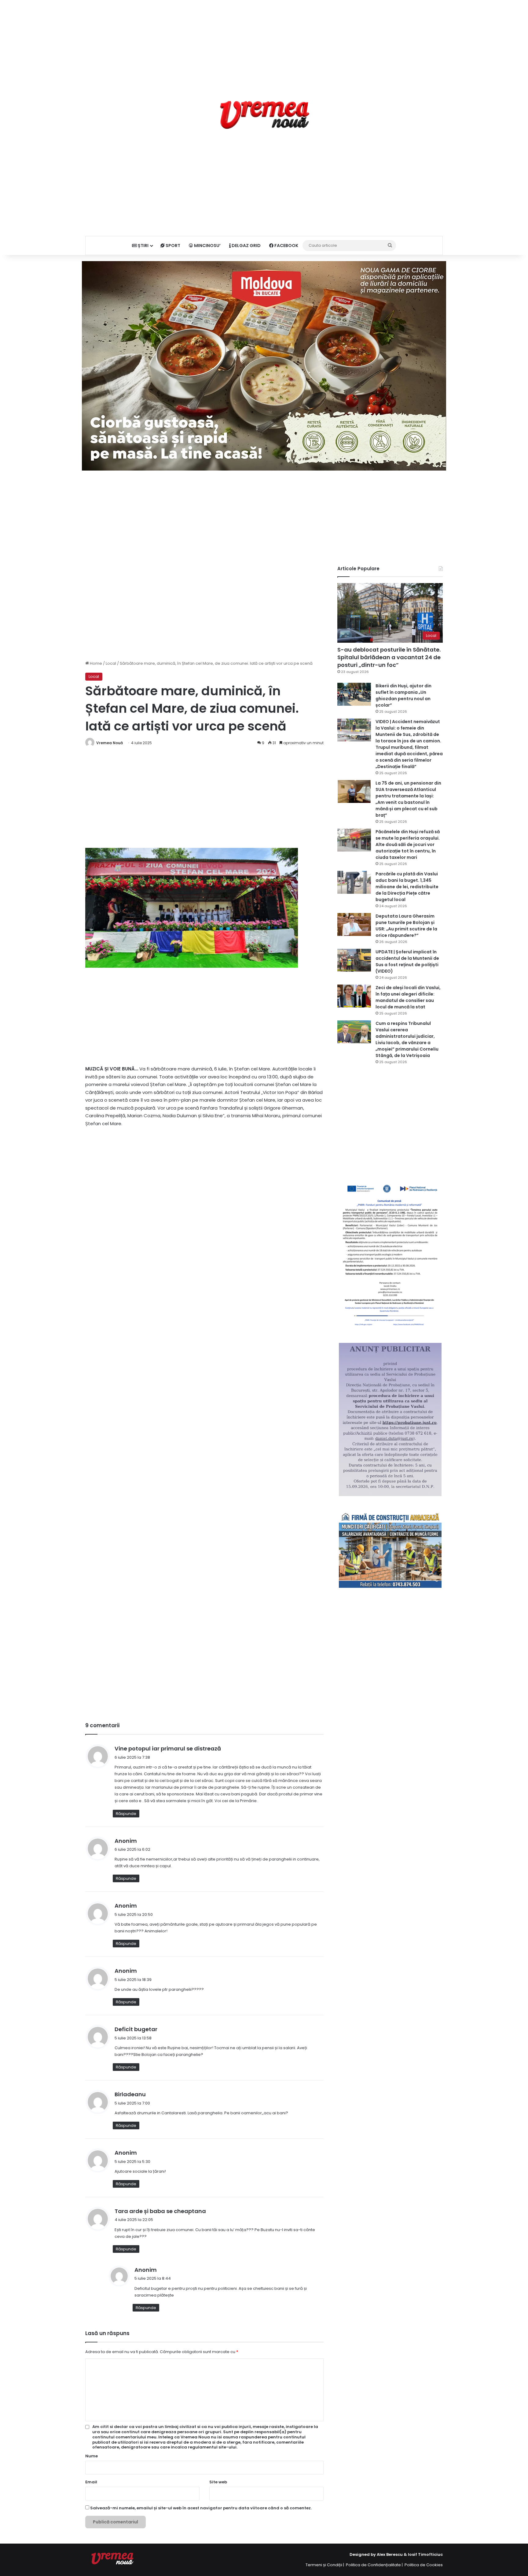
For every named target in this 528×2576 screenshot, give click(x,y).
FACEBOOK (286, 246)
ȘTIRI (143, 246)
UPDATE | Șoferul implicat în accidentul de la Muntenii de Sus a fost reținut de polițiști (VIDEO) (407, 961)
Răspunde (126, 1814)
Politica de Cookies (424, 2565)
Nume (92, 2456)
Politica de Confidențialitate (373, 2565)
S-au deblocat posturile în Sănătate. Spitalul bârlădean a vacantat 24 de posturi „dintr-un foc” (389, 657)
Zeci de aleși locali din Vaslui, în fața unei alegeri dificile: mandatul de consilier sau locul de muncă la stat (408, 997)
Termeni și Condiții (324, 2565)
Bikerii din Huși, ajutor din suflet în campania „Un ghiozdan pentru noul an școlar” (403, 695)
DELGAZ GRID (246, 246)
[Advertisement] (264, 43)
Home (95, 663)
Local (111, 663)
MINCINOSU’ (207, 246)
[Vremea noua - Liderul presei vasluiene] (264, 115)
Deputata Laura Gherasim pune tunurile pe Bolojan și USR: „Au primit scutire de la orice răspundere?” (406, 926)
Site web (218, 2482)
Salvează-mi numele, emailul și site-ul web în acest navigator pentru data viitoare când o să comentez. (201, 2508)
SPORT (172, 246)
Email (91, 2482)
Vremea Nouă (110, 743)
